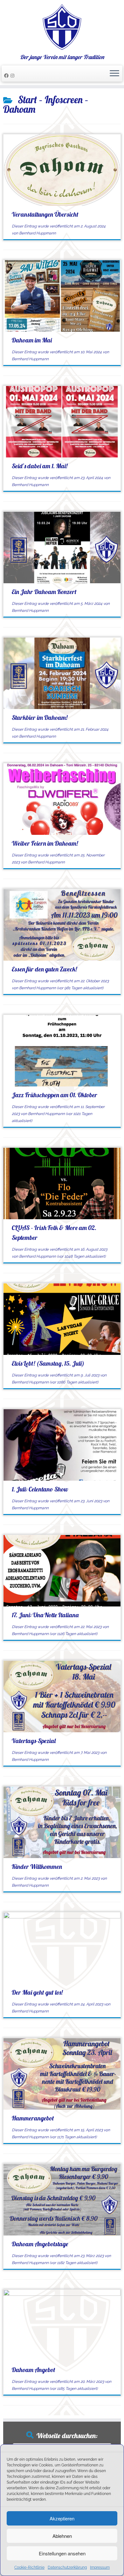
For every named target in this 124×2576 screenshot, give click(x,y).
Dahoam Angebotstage (40, 2244)
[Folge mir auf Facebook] (7, 76)
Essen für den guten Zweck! (44, 969)
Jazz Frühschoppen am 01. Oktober (55, 1095)
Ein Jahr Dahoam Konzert (44, 592)
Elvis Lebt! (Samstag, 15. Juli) (48, 1363)
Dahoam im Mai (32, 340)
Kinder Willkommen (37, 1866)
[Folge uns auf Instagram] (13, 76)
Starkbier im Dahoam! (40, 717)
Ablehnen (62, 2536)
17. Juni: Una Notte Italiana (45, 1615)
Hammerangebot (33, 2118)
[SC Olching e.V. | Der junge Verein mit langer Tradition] (62, 27)
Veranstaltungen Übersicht (45, 214)
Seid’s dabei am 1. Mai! (40, 466)
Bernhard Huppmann (38, 233)
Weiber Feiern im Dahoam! (45, 843)
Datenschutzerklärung (67, 2567)
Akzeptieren (62, 2518)
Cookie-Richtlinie (29, 2567)
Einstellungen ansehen (62, 2553)
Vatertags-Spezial (34, 1741)
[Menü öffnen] (114, 74)
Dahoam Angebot (34, 2370)
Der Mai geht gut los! (37, 1992)
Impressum (100, 2567)
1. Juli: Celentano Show (40, 1489)
